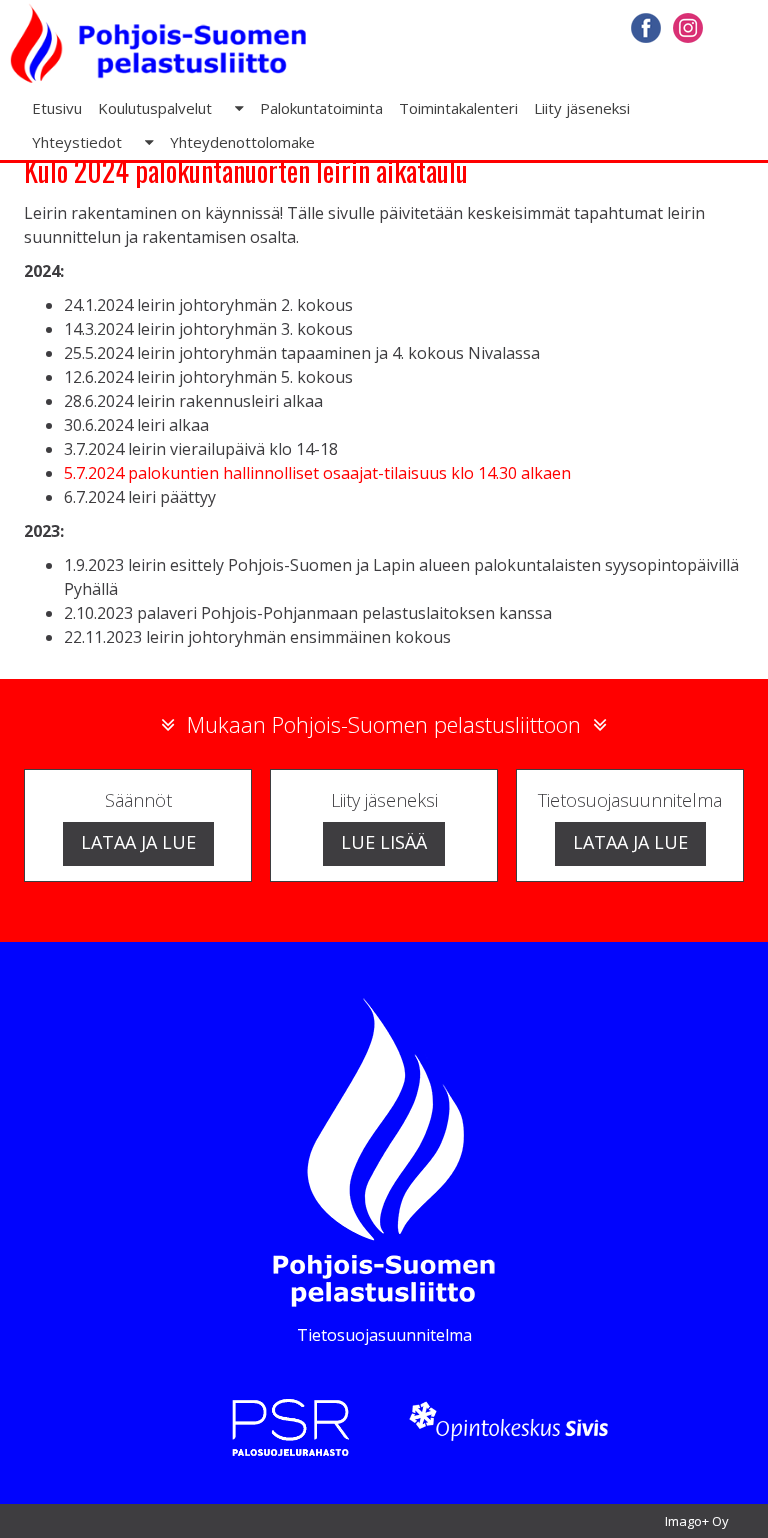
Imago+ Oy (697, 1521)
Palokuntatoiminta (321, 108)
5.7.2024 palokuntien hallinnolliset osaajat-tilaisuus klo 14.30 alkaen (317, 473)
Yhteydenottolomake (242, 142)
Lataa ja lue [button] (138, 842)
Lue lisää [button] (384, 842)
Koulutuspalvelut (155, 108)
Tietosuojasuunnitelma (384, 1335)
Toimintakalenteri (458, 108)
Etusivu (57, 108)
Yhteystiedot (77, 142)
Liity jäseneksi (582, 108)
